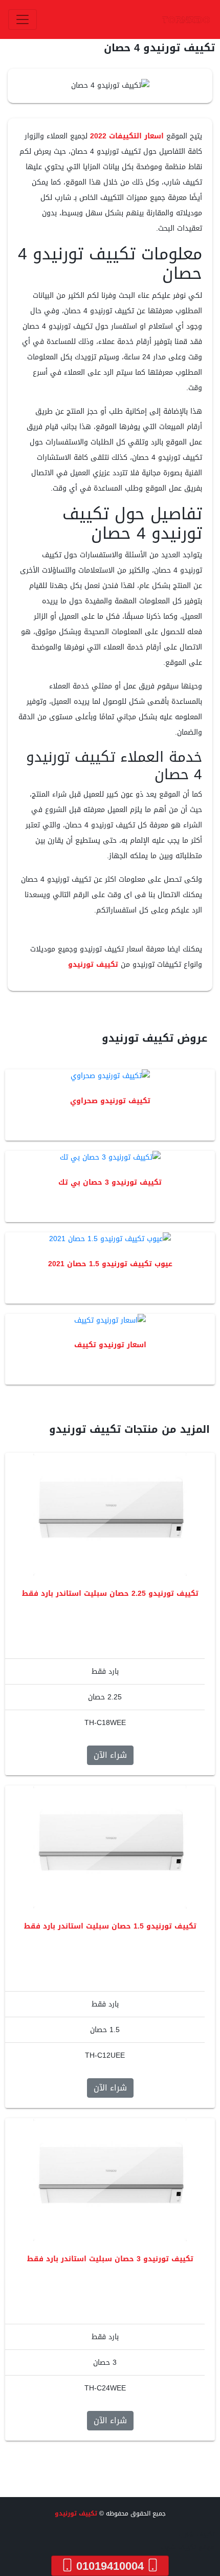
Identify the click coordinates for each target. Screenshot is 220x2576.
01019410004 (110, 2566)
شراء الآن (110, 1755)
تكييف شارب (197, 2534)
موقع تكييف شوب (188, 2547)
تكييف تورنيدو (93, 965)
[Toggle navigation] (23, 19)
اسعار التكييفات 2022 (127, 136)
